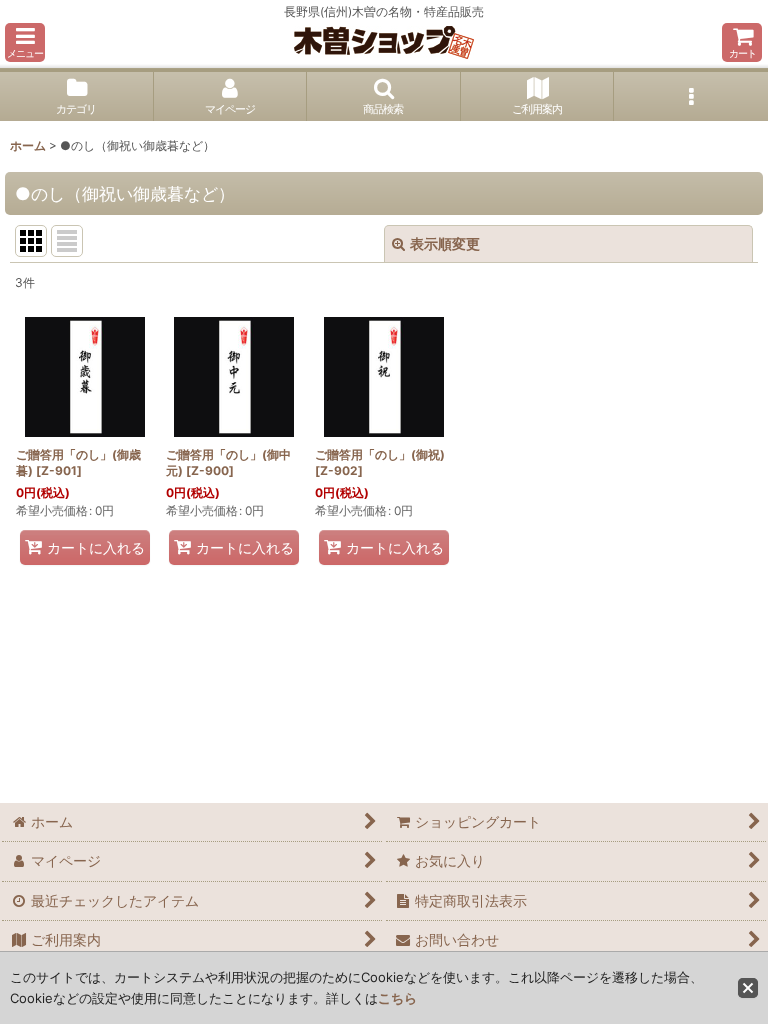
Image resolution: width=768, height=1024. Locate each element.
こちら (397, 998)
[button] (25, 42)
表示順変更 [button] (445, 243)
